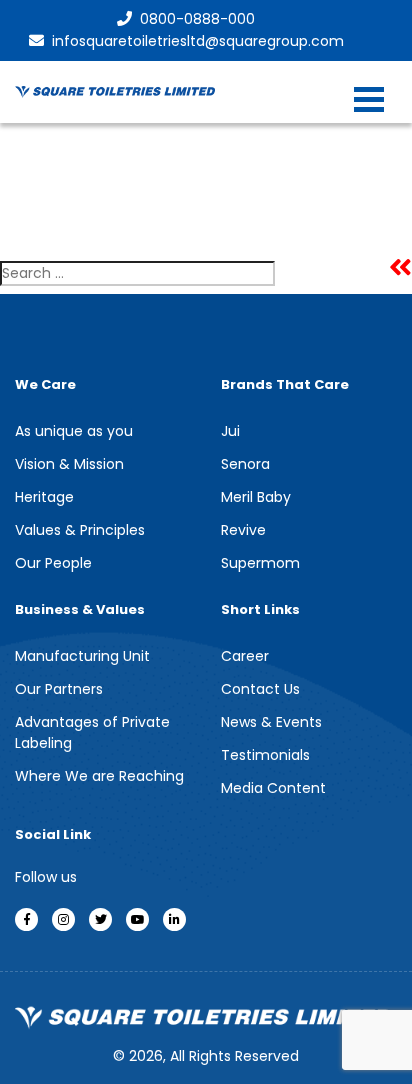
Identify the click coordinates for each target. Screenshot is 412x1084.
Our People (53, 563)
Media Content (273, 788)
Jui (230, 431)
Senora (245, 464)
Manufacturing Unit (82, 656)
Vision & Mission (69, 464)
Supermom (260, 563)
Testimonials (265, 755)
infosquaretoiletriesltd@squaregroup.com (198, 41)
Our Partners (59, 689)
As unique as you (74, 431)
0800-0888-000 (197, 19)
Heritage (44, 497)
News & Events (271, 722)
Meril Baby (256, 497)
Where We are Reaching (99, 776)
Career (245, 656)
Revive (243, 530)
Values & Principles (80, 530)
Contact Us (260, 689)
